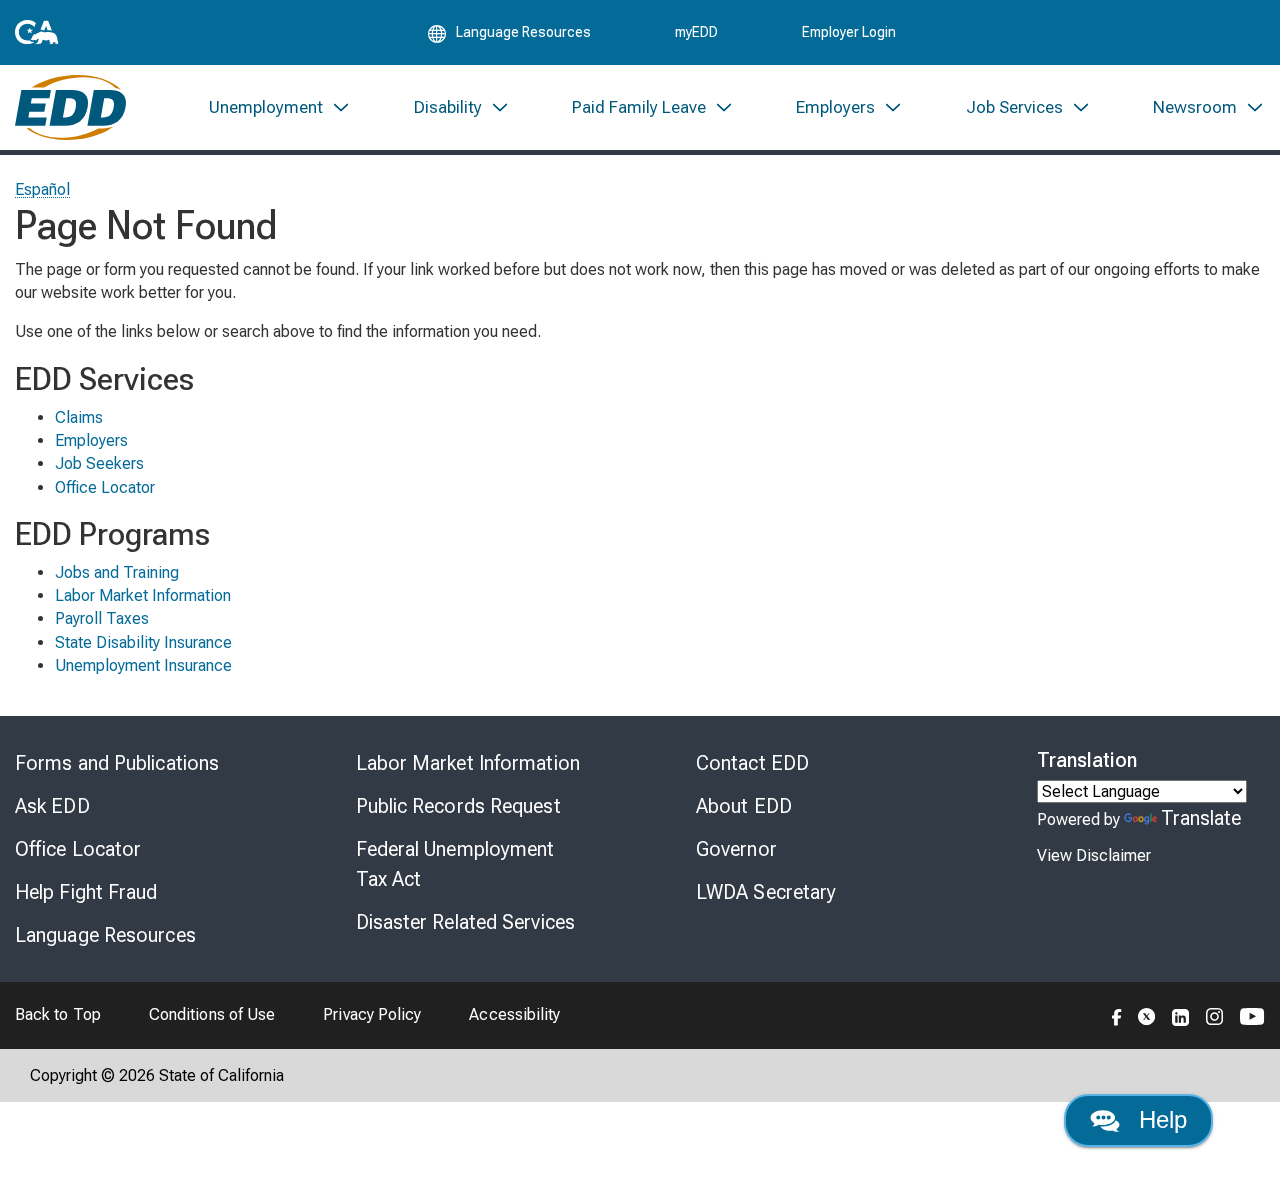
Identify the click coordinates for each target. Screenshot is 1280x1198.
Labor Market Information (143, 595)
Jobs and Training (117, 572)
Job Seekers (99, 463)
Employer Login (849, 32)
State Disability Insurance (143, 642)
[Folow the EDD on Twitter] (1147, 1015)
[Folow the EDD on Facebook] (1117, 1015)
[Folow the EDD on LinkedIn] (1181, 1015)
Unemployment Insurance (143, 665)
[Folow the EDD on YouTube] (1252, 1015)
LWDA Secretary (766, 892)
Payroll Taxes (102, 618)
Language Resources (105, 935)
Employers (91, 440)
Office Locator (105, 487)
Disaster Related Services (466, 922)
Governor (736, 849)
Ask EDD (52, 806)
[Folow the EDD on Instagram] (1215, 1015)
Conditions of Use (212, 1014)
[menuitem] (280, 107)
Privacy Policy (372, 1014)
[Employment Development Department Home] (70, 107)
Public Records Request (458, 806)
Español (43, 189)
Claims (79, 417)
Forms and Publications (117, 763)
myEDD (696, 32)
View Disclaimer (1094, 855)
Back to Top (58, 1014)
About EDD (744, 806)
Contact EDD (752, 763)
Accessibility (514, 1014)
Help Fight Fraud (86, 892)
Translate (1201, 818)
